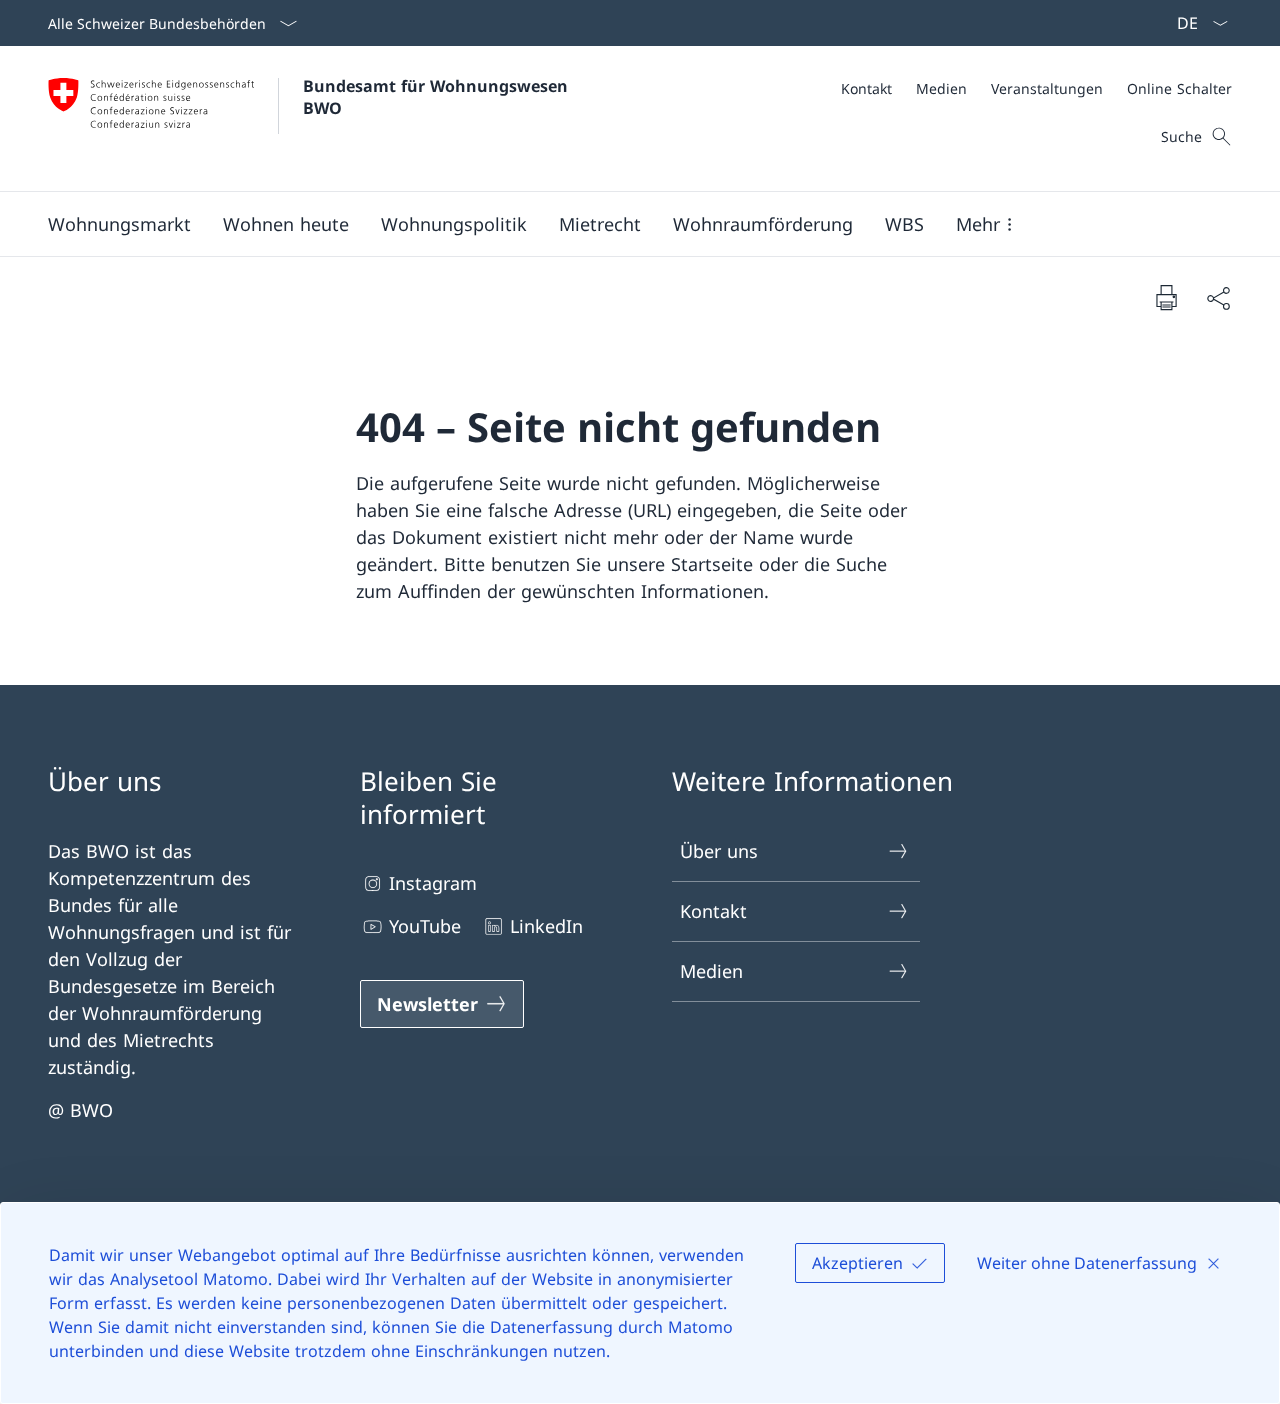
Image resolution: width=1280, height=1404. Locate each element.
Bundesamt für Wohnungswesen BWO (438, 97)
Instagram (433, 883)
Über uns (719, 851)
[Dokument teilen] (1218, 297)
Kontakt (713, 911)
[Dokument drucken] (1166, 297)
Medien (711, 971)
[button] (119, 224)
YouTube (425, 926)
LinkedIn (546, 926)
